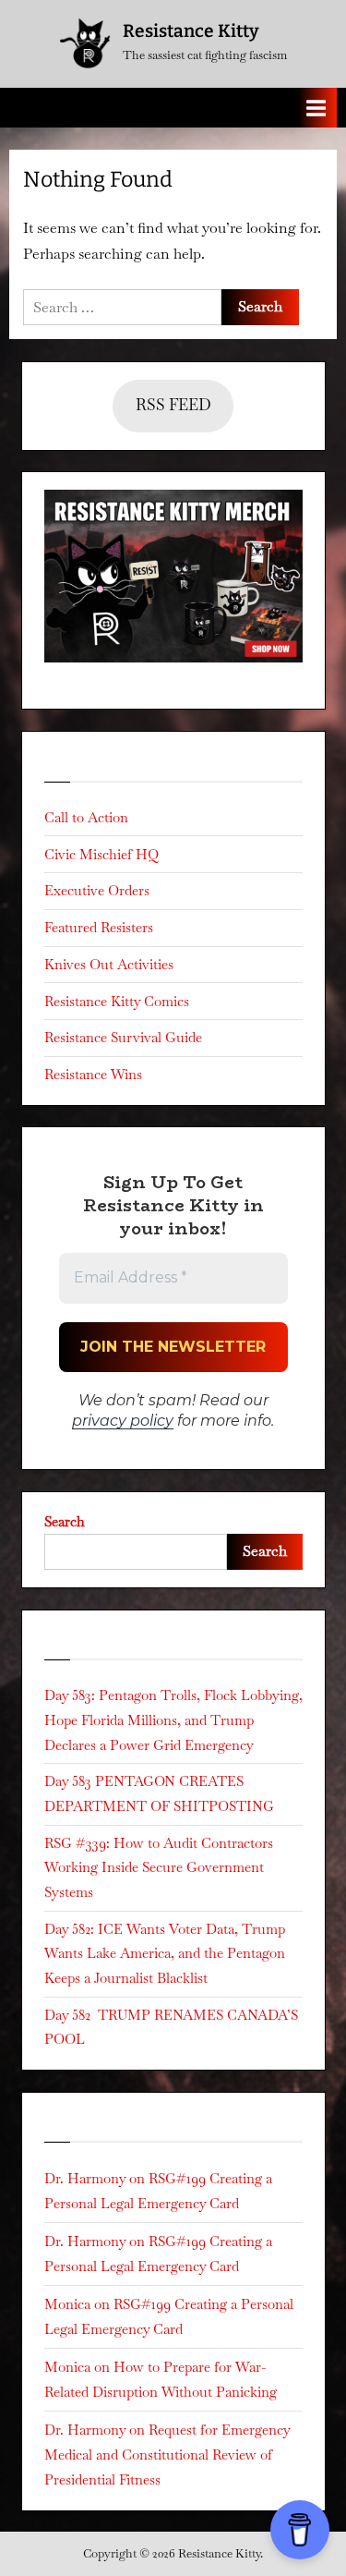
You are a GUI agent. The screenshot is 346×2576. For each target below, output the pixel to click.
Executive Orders (97, 890)
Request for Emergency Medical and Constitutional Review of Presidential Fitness (167, 2455)
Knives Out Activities (109, 964)
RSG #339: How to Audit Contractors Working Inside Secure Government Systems (159, 1867)
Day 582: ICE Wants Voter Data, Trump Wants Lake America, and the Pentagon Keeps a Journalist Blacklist (165, 1953)
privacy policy (123, 1421)
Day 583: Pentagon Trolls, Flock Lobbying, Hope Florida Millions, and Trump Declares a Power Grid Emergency (173, 1719)
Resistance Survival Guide (123, 1037)
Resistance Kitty (191, 31)
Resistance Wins (93, 1074)
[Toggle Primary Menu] (316, 108)
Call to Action (86, 817)
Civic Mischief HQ (101, 854)
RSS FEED (173, 405)
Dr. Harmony (85, 2178)
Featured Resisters (99, 927)
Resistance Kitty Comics (117, 1001)
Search (65, 1521)
